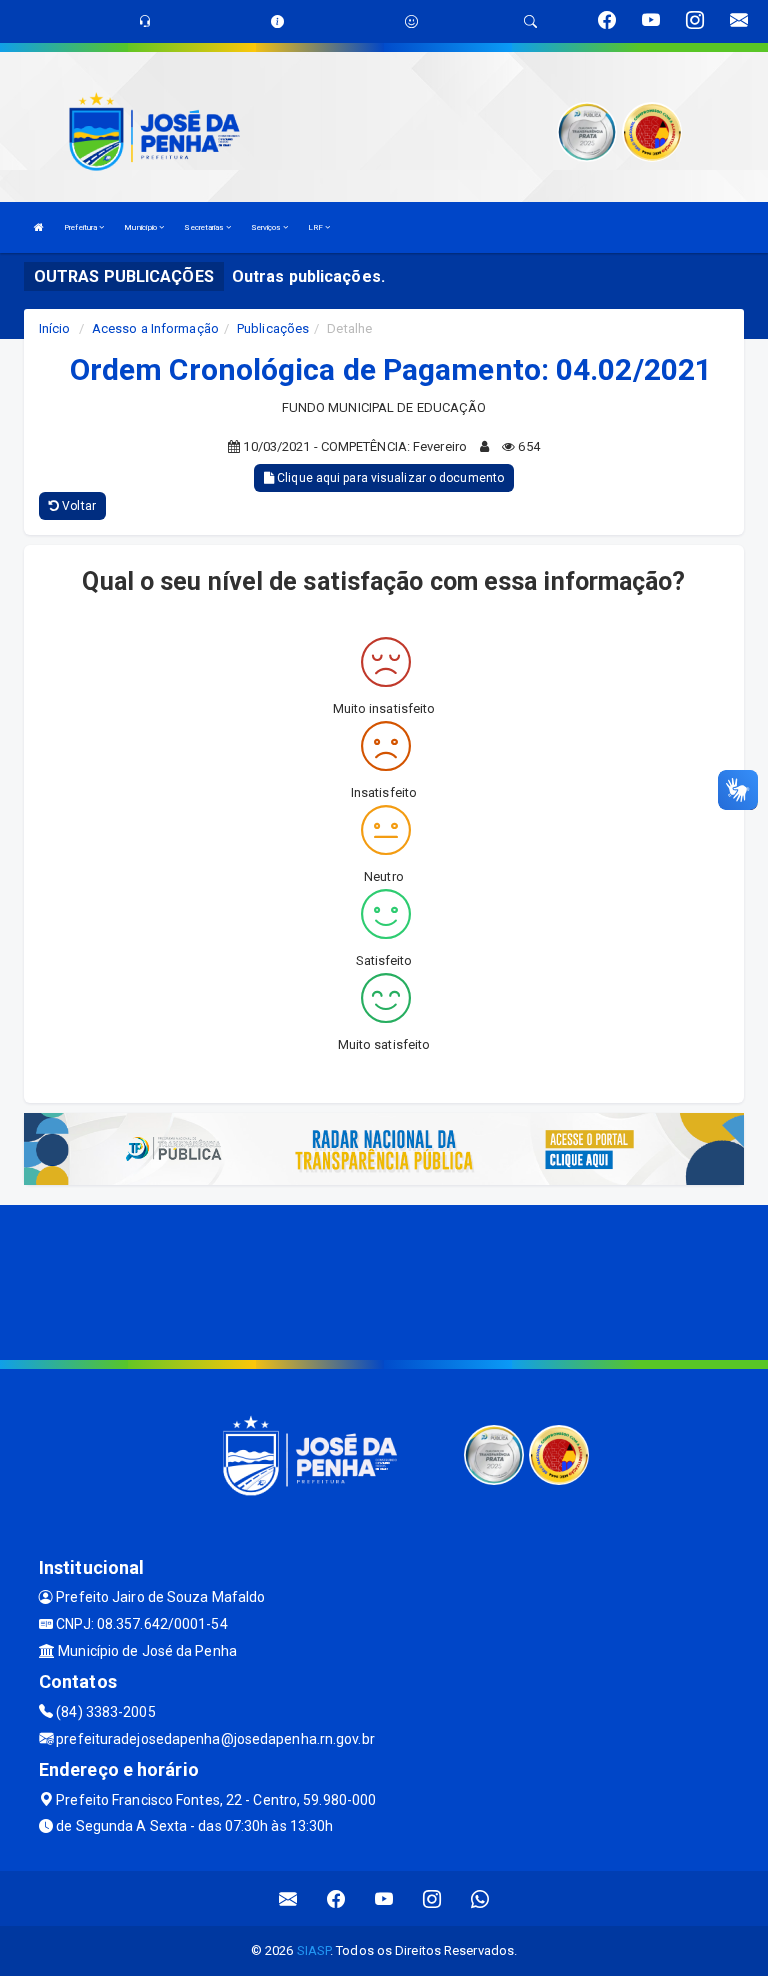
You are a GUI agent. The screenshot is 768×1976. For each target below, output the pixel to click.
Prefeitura (81, 227)
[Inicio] (39, 227)
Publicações (273, 328)
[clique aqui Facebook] (336, 1898)
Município (141, 227)
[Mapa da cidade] (384, 1280)
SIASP (314, 1950)
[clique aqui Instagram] (432, 1898)
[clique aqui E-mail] (288, 1898)
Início (55, 328)
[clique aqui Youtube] (384, 1898)
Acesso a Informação (155, 328)
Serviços (267, 227)
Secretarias (204, 227)
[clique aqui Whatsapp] (480, 1898)
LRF (316, 227)
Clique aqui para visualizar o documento (389, 478)
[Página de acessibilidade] (411, 21)
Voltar (77, 506)
